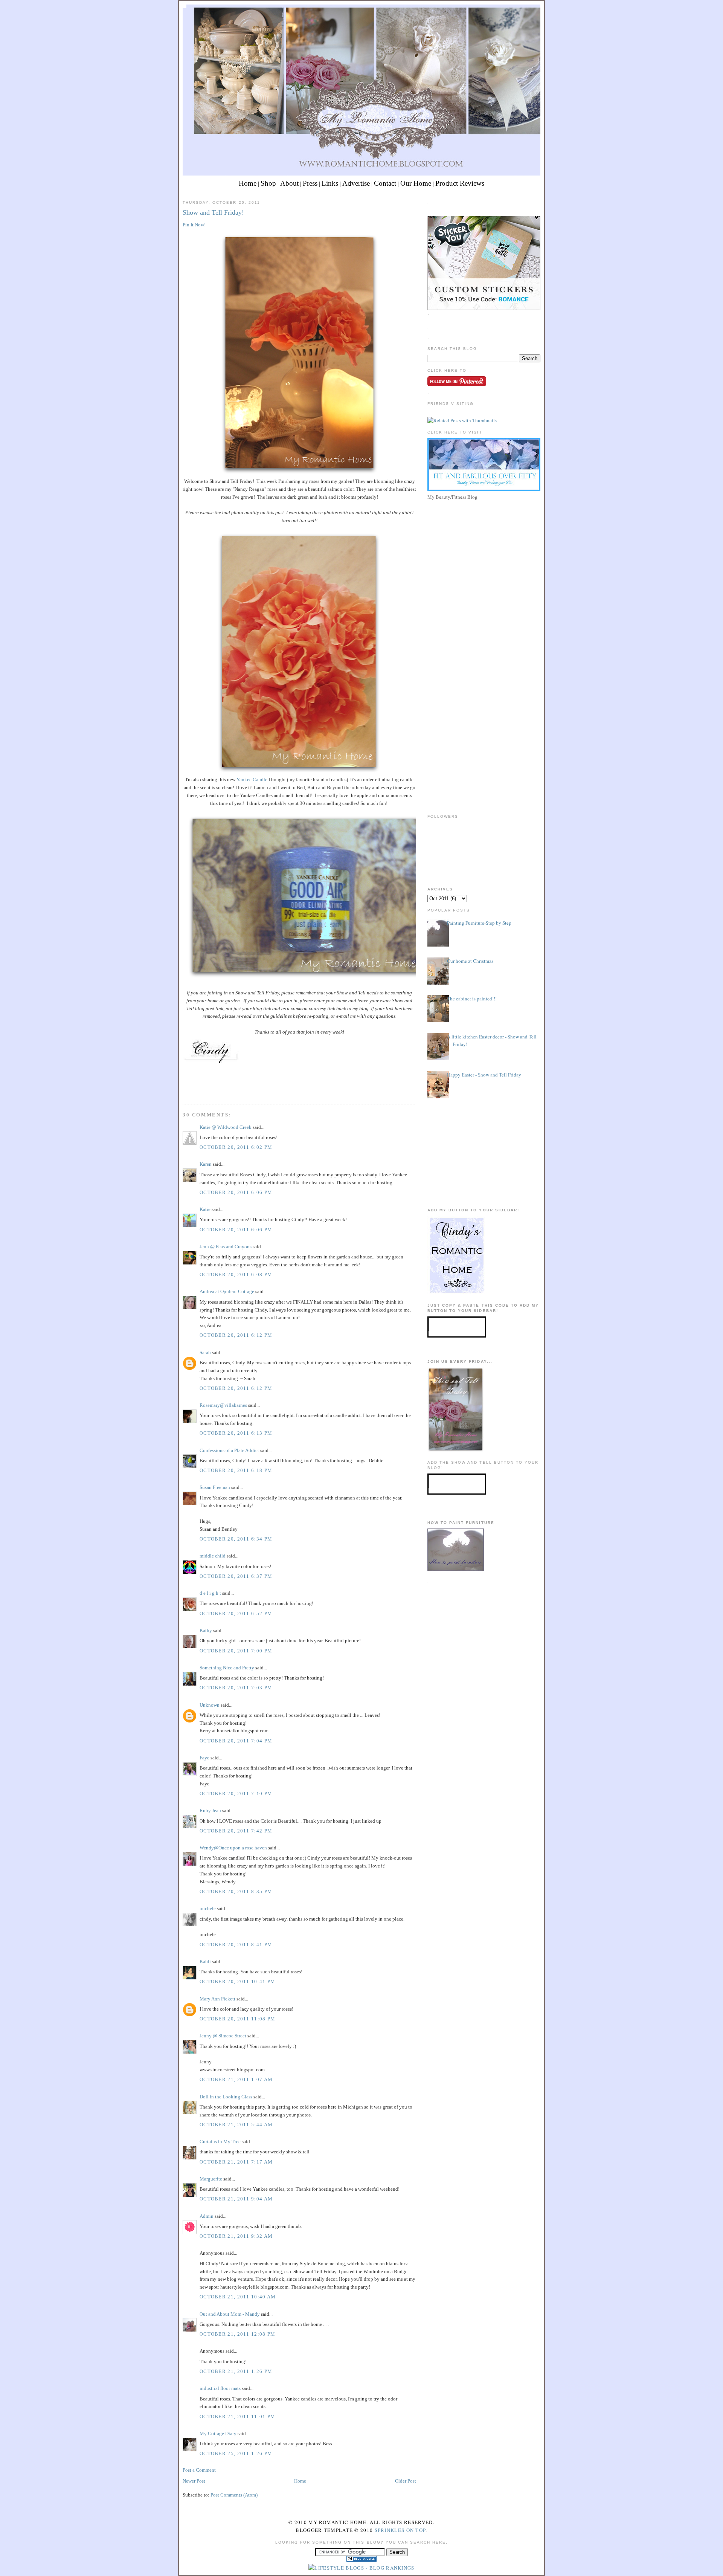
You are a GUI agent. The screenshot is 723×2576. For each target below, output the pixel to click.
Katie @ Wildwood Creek (226, 1127)
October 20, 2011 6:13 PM (236, 1433)
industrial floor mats (220, 2388)
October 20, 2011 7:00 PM (236, 1651)
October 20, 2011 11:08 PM (238, 2019)
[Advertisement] (484, 555)
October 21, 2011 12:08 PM (238, 2334)
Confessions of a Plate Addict (229, 1450)
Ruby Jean (210, 1810)
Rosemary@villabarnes (223, 1405)
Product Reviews (460, 183)
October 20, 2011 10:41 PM (238, 1981)
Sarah (205, 1352)
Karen (206, 1164)
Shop (268, 183)
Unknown (210, 1705)
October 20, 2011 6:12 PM (236, 1335)
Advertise (356, 183)
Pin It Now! (194, 225)
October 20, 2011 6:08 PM (236, 1274)
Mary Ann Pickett (217, 1999)
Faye (205, 1758)
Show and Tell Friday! (213, 212)
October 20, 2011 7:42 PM (236, 1831)
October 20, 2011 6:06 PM (236, 1192)
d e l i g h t (210, 1593)
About (289, 183)
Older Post (406, 2481)
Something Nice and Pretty (227, 1668)
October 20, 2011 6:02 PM (236, 1147)
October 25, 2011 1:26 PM (236, 2453)
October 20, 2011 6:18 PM (236, 1470)
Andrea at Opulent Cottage (227, 1291)
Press (310, 183)
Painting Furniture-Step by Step (479, 923)
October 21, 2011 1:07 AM (236, 2079)
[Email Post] (183, 1090)
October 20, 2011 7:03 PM (236, 1688)
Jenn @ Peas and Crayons (226, 1247)
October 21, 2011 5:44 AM (236, 2125)
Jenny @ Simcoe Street (223, 2036)
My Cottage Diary (218, 2433)
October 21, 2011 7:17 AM (236, 2162)
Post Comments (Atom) (234, 2495)
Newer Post (194, 2481)
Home (248, 183)
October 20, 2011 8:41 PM (236, 1945)
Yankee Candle (252, 780)
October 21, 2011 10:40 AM (238, 2297)
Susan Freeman (215, 1487)
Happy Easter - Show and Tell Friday (484, 1075)
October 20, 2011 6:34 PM (236, 1539)
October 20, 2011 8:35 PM (236, 1891)
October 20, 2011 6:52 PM (236, 1613)
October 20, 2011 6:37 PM (236, 1576)
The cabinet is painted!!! (472, 999)
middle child (213, 1556)
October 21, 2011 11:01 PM (238, 2416)
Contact (385, 183)
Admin (207, 2216)
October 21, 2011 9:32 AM (236, 2236)
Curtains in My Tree (220, 2142)
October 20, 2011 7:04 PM (236, 1741)
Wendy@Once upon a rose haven (233, 1848)
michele (208, 1908)
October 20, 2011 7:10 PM (236, 1793)
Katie (205, 1209)
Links (330, 183)
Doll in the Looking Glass (226, 2097)
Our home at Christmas (470, 961)
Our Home (416, 183)
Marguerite (211, 2179)
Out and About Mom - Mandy (230, 2314)
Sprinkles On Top (400, 2530)
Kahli (205, 1961)
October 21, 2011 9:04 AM (236, 2199)
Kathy (206, 1630)
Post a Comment (199, 2470)
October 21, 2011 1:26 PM (236, 2371)
